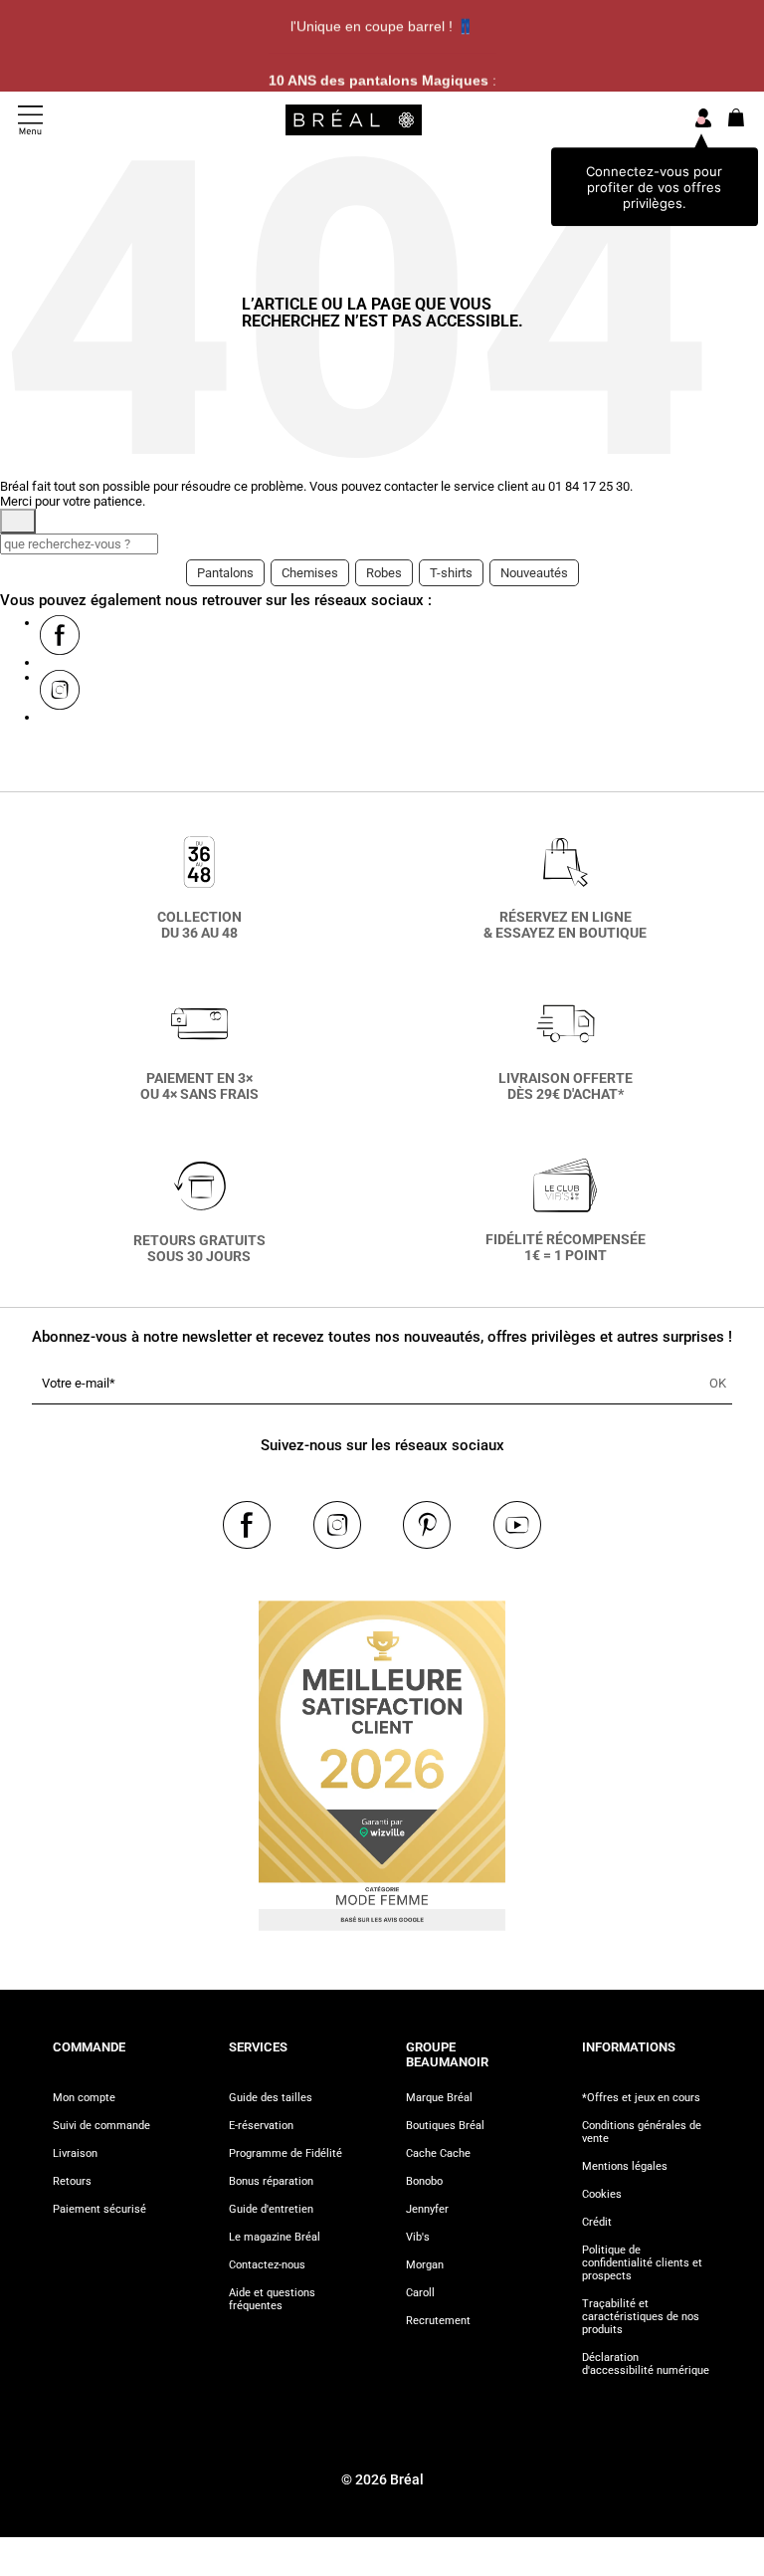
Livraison (75, 2153)
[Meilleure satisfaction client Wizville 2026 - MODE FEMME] (382, 1758)
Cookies (602, 2194)
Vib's (418, 2237)
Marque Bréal (439, 2098)
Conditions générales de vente (642, 2132)
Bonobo (424, 2181)
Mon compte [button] (84, 2098)
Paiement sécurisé (99, 2209)
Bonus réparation (271, 2181)
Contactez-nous (267, 2265)
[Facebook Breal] (60, 635)
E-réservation (261, 2126)
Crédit (597, 2222)
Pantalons (225, 573)
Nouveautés (534, 573)
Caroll (420, 2293)
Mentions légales (625, 2166)
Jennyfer (427, 2209)
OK (718, 1383)
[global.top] (744, 2157)
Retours (72, 2181)
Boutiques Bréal (445, 2126)
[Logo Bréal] (354, 119)
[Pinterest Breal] (427, 1525)
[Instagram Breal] (60, 690)
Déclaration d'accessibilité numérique (646, 2364)
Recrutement (438, 2321)
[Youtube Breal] (517, 1525)
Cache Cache (438, 2153)
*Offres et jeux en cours (641, 2098)
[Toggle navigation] (30, 120)
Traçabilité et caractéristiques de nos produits (641, 2317)
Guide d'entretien (271, 2209)
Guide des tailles (271, 2098)
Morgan (425, 2265)
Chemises (310, 573)
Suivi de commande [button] (101, 2126)
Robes (384, 573)
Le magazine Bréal (275, 2237)
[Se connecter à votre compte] (703, 119)
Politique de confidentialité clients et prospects (642, 2263)
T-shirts (451, 573)
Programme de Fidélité (286, 2153)
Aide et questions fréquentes (272, 2299)
